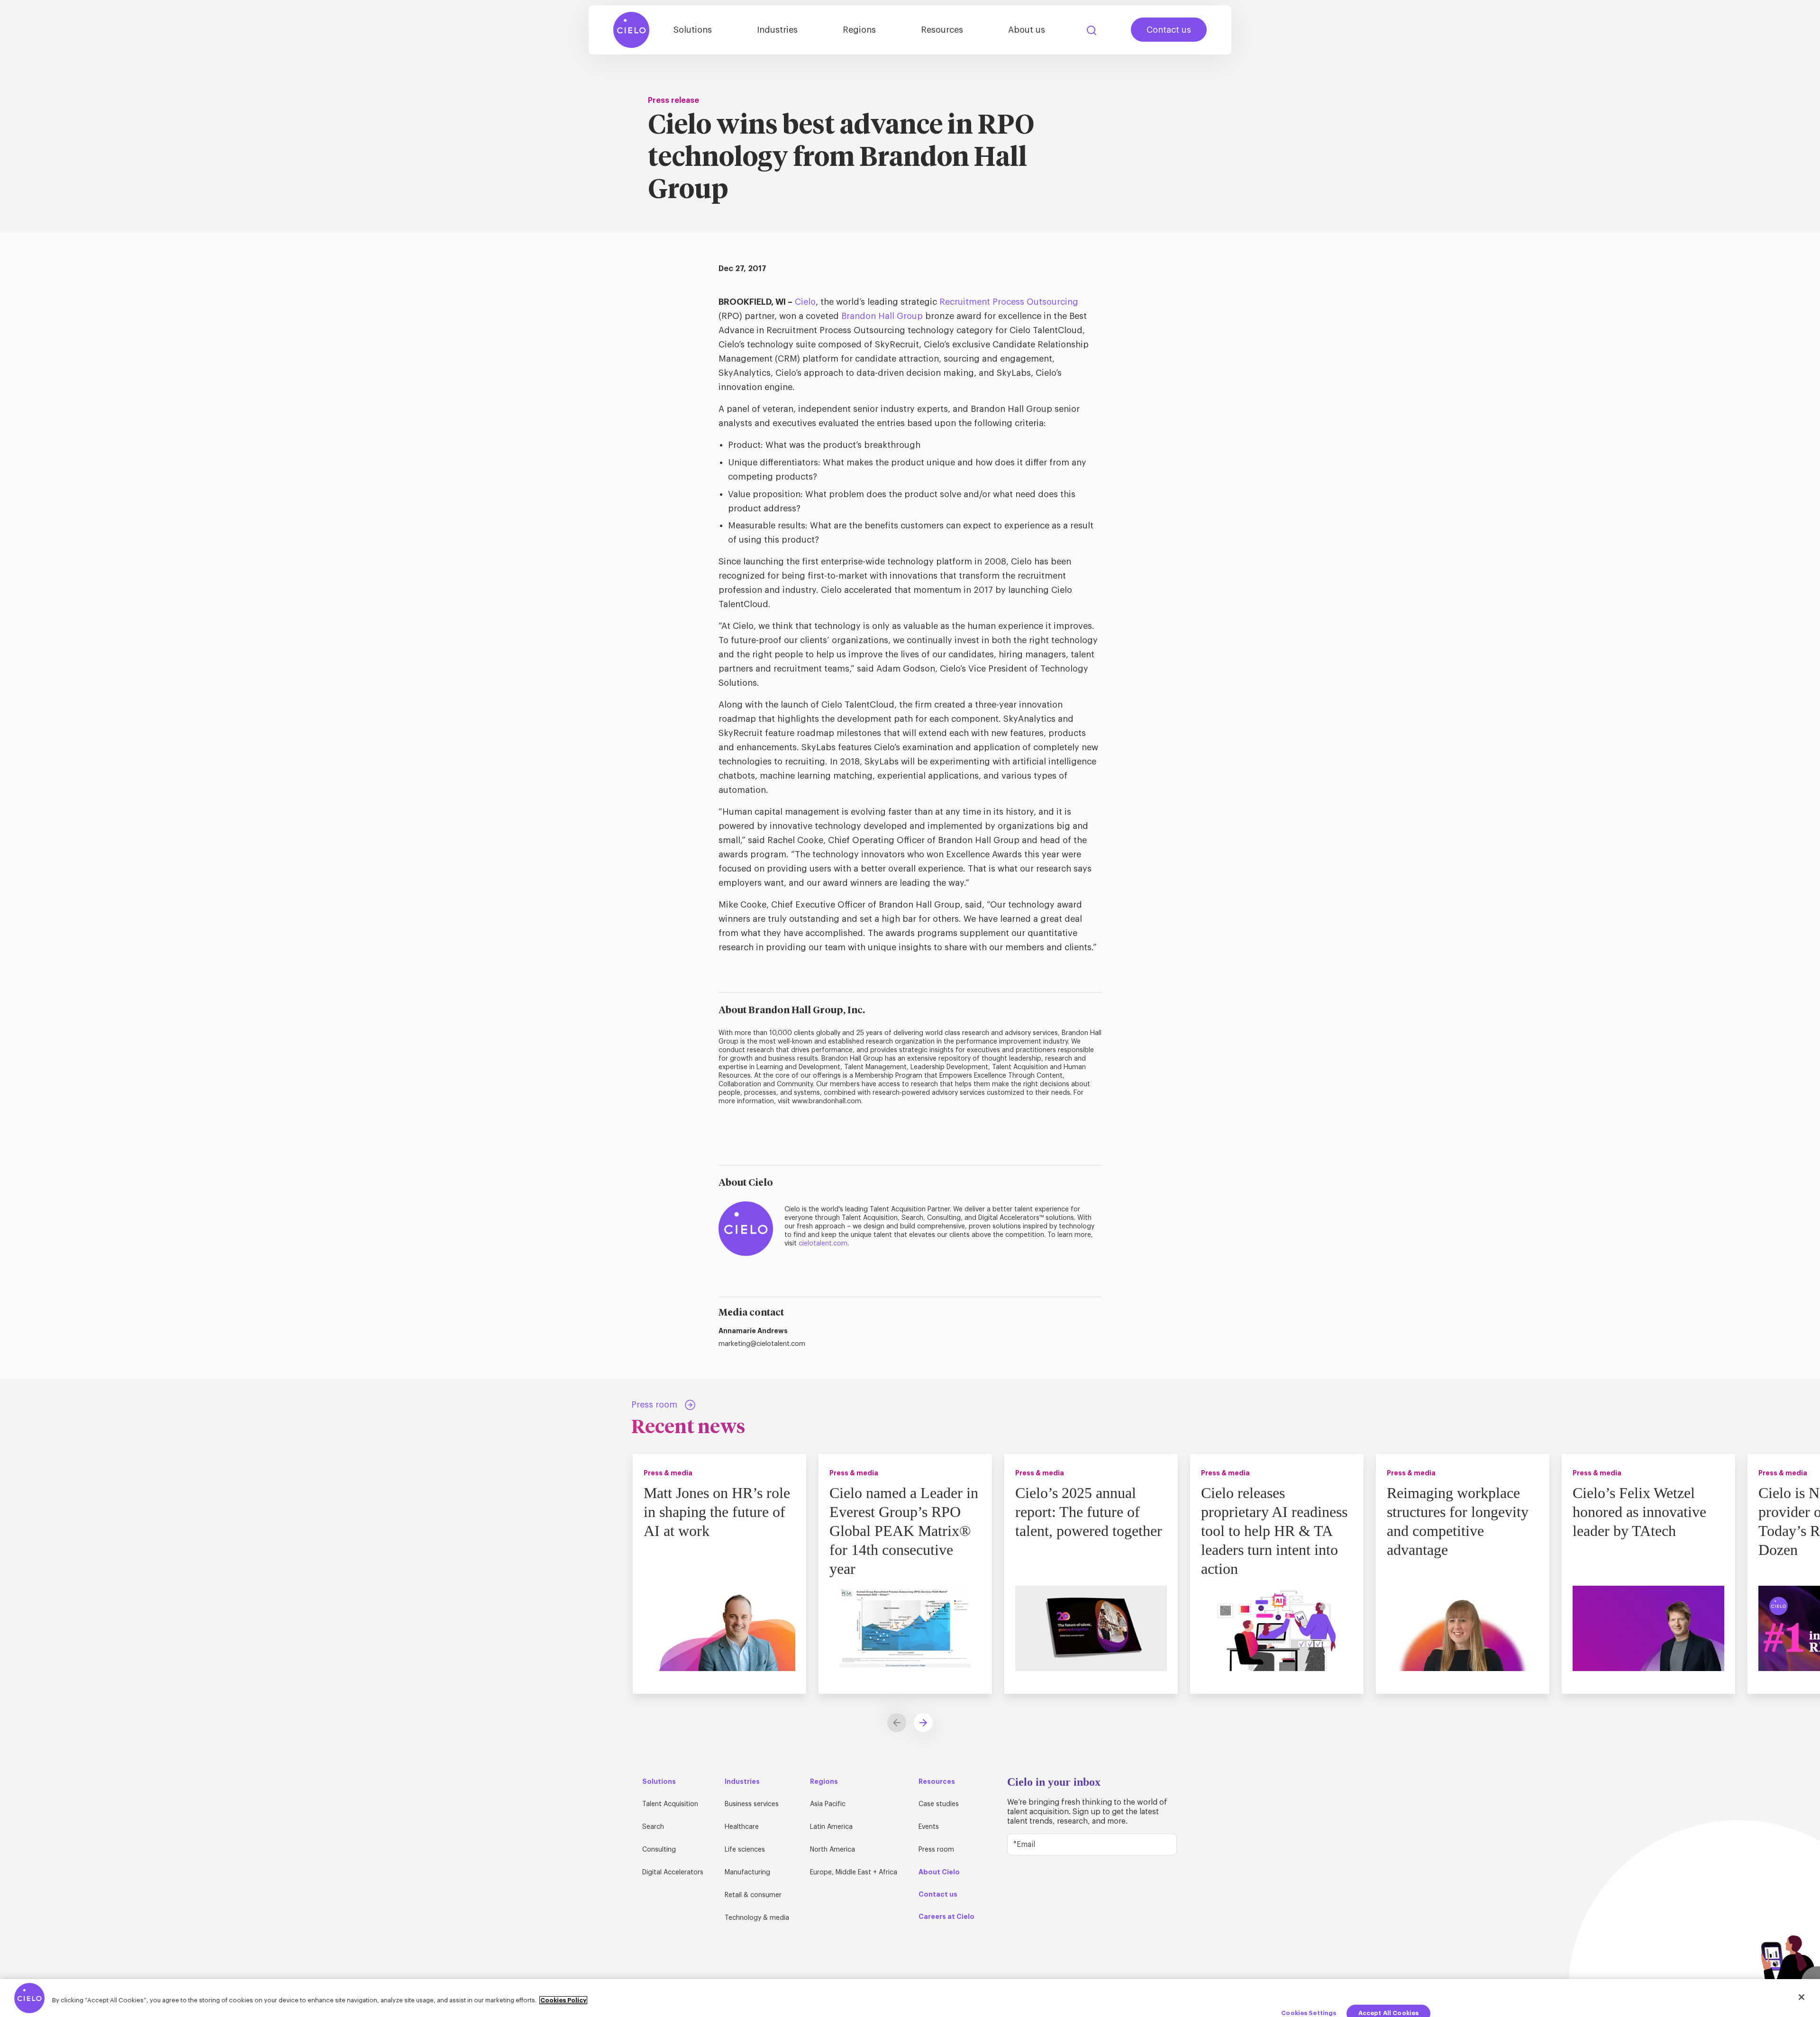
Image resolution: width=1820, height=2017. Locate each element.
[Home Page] (631, 30)
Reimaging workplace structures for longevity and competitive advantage (1458, 1521)
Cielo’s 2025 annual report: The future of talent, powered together (1089, 1512)
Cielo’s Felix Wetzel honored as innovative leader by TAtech (1639, 1512)
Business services (752, 1804)
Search (1092, 30)
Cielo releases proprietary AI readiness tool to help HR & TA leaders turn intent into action (1274, 1531)
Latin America (831, 1827)
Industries (777, 30)
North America (833, 1850)
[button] (923, 1723)
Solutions (693, 30)
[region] (910, 1998)
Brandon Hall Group (882, 316)
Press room (936, 1850)
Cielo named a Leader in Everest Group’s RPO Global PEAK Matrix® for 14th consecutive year (904, 1531)
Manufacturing (747, 1872)
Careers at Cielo (946, 1917)
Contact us (1169, 30)
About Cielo (939, 1872)
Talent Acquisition (670, 1804)
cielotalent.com (823, 1244)
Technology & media (757, 1918)
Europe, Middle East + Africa (854, 1872)
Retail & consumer (753, 1895)
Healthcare (742, 1827)
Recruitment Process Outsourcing (1009, 302)
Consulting (659, 1850)
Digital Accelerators (673, 1872)
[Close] (1802, 1997)
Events (929, 1827)
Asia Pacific (828, 1804)
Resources (942, 30)
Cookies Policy (563, 2000)
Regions (859, 30)
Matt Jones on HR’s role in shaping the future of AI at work (717, 1512)
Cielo (805, 302)
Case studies (939, 1804)
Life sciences (745, 1850)
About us (1027, 30)
